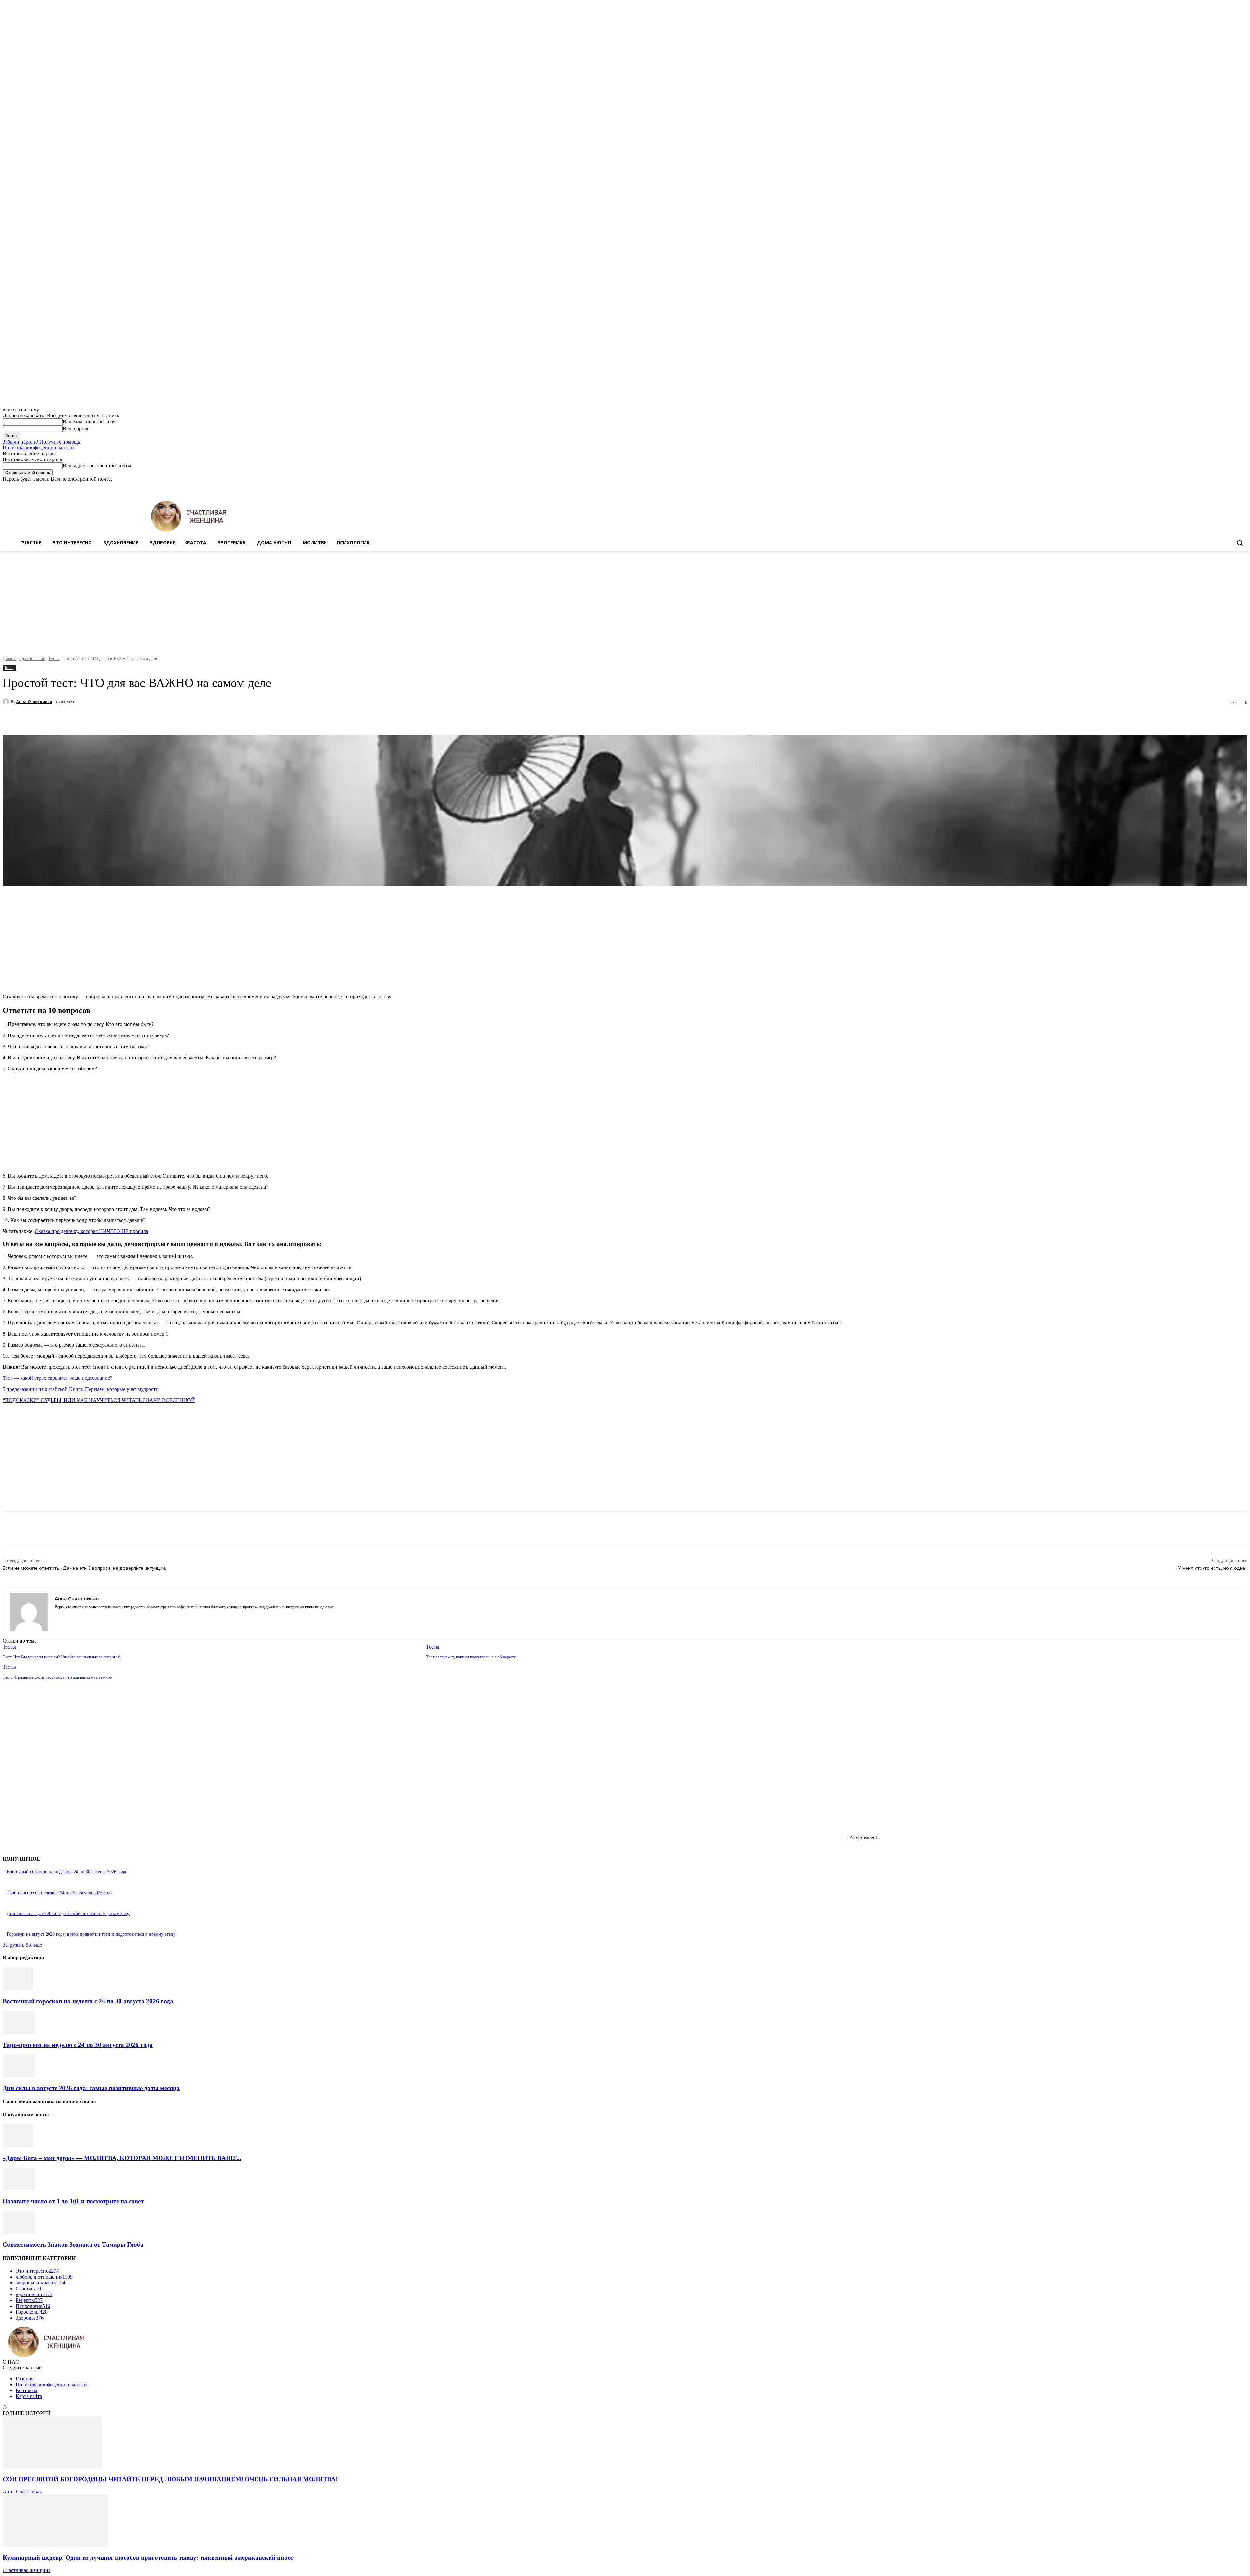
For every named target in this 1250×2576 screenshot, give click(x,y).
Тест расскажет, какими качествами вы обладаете (471, 1657)
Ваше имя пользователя (89, 422)
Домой (9, 658)
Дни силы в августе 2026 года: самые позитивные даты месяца (69, 1914)
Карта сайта (29, 2396)
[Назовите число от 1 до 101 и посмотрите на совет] (19, 2189)
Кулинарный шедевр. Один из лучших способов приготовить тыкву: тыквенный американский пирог (148, 2558)
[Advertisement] (625, 600)
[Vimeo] (1235, 487)
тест (87, 1367)
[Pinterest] (122, 719)
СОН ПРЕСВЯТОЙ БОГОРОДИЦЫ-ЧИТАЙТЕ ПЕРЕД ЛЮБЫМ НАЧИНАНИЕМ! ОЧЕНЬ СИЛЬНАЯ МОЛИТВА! (170, 2479)
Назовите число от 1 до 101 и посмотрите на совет (73, 2201)
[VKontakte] (80, 1617)
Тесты (54, 658)
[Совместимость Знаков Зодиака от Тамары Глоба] (19, 2232)
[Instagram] (1217, 487)
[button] (1240, 543)
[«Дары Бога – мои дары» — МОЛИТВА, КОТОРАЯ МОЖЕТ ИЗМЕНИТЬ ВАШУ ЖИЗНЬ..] (18, 2145)
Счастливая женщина (27, 2570)
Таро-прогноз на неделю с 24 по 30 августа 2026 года (60, 1893)
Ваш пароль (76, 428)
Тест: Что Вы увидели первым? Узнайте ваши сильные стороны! (62, 1657)
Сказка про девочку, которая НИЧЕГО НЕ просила (91, 1231)
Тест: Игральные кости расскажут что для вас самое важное (57, 1677)
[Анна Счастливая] (7, 702)
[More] (169, 719)
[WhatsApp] (146, 719)
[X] (1226, 487)
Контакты (27, 2390)
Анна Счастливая (34, 701)
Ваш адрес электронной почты (97, 466)
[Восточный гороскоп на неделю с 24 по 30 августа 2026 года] (18, 1988)
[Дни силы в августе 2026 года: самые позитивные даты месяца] (19, 2075)
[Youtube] (1244, 487)
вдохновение (32, 658)
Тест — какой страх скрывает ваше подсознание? (57, 1378)
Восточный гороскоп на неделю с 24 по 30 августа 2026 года (66, 1872)
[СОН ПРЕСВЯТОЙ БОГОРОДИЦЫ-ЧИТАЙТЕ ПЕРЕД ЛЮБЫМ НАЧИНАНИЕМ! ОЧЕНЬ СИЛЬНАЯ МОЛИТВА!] (52, 2466)
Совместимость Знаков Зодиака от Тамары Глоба (73, 2245)
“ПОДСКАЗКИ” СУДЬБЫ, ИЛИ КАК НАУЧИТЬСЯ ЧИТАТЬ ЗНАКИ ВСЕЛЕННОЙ (99, 1400)
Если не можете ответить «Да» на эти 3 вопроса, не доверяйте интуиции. (84, 1568)
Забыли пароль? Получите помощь (41, 442)
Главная (24, 2379)
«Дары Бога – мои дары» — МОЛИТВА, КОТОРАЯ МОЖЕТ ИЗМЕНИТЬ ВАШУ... (122, 2158)
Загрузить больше (22, 1945)
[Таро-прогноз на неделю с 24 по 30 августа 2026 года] (19, 2032)
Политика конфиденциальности (38, 448)
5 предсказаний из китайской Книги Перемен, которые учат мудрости (81, 1389)
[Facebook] (1208, 487)
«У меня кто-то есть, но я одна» (1212, 1568)
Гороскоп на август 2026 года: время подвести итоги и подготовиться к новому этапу (91, 1934)
